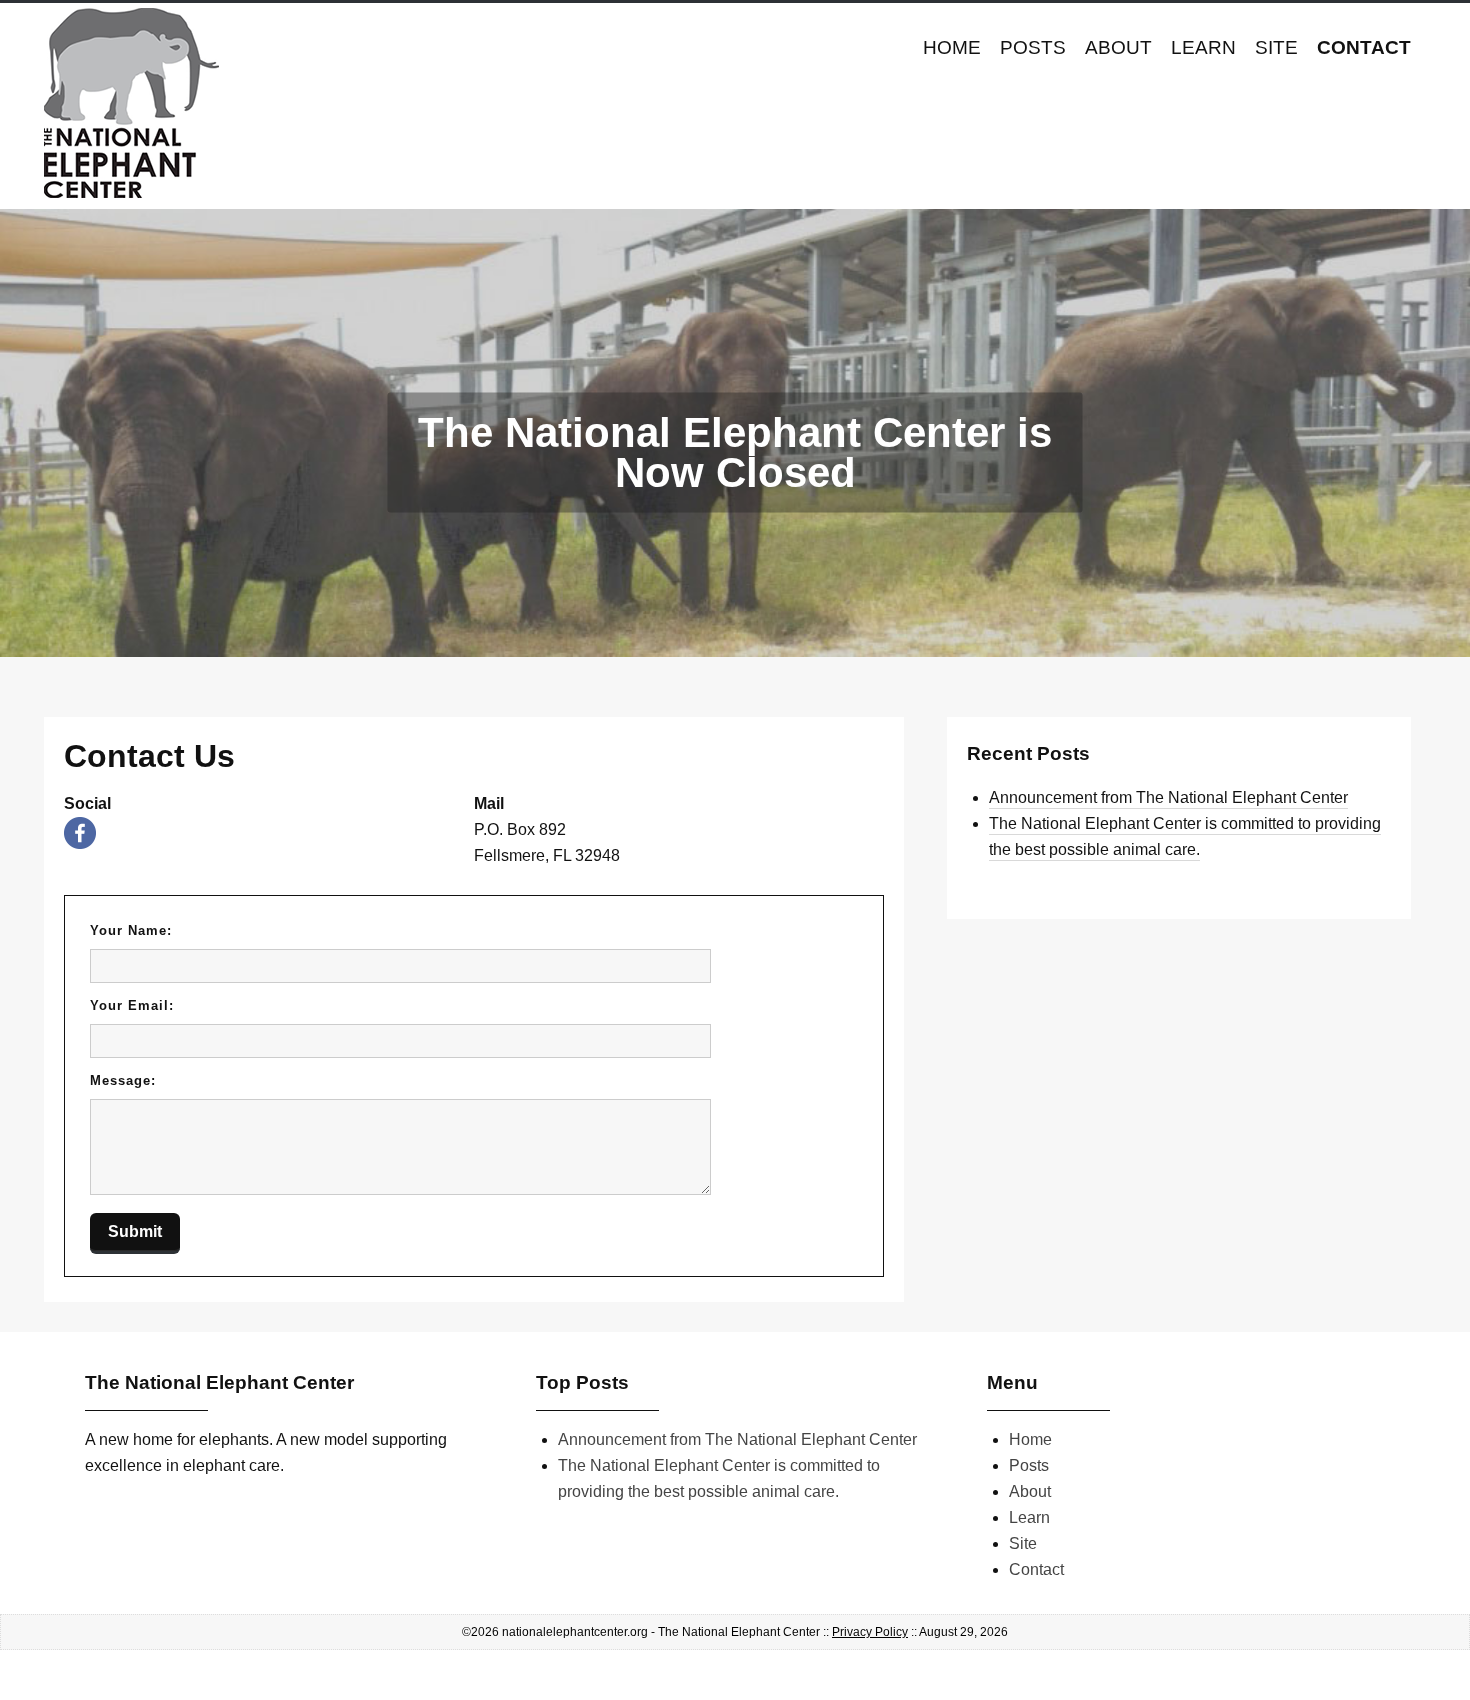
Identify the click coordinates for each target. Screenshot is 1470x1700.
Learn (1203, 47)
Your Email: (132, 1005)
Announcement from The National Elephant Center (1168, 797)
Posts (1033, 47)
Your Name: (131, 930)
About (1118, 47)
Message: (123, 1080)
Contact (1364, 47)
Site (1276, 47)
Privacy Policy (870, 1632)
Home (952, 47)
